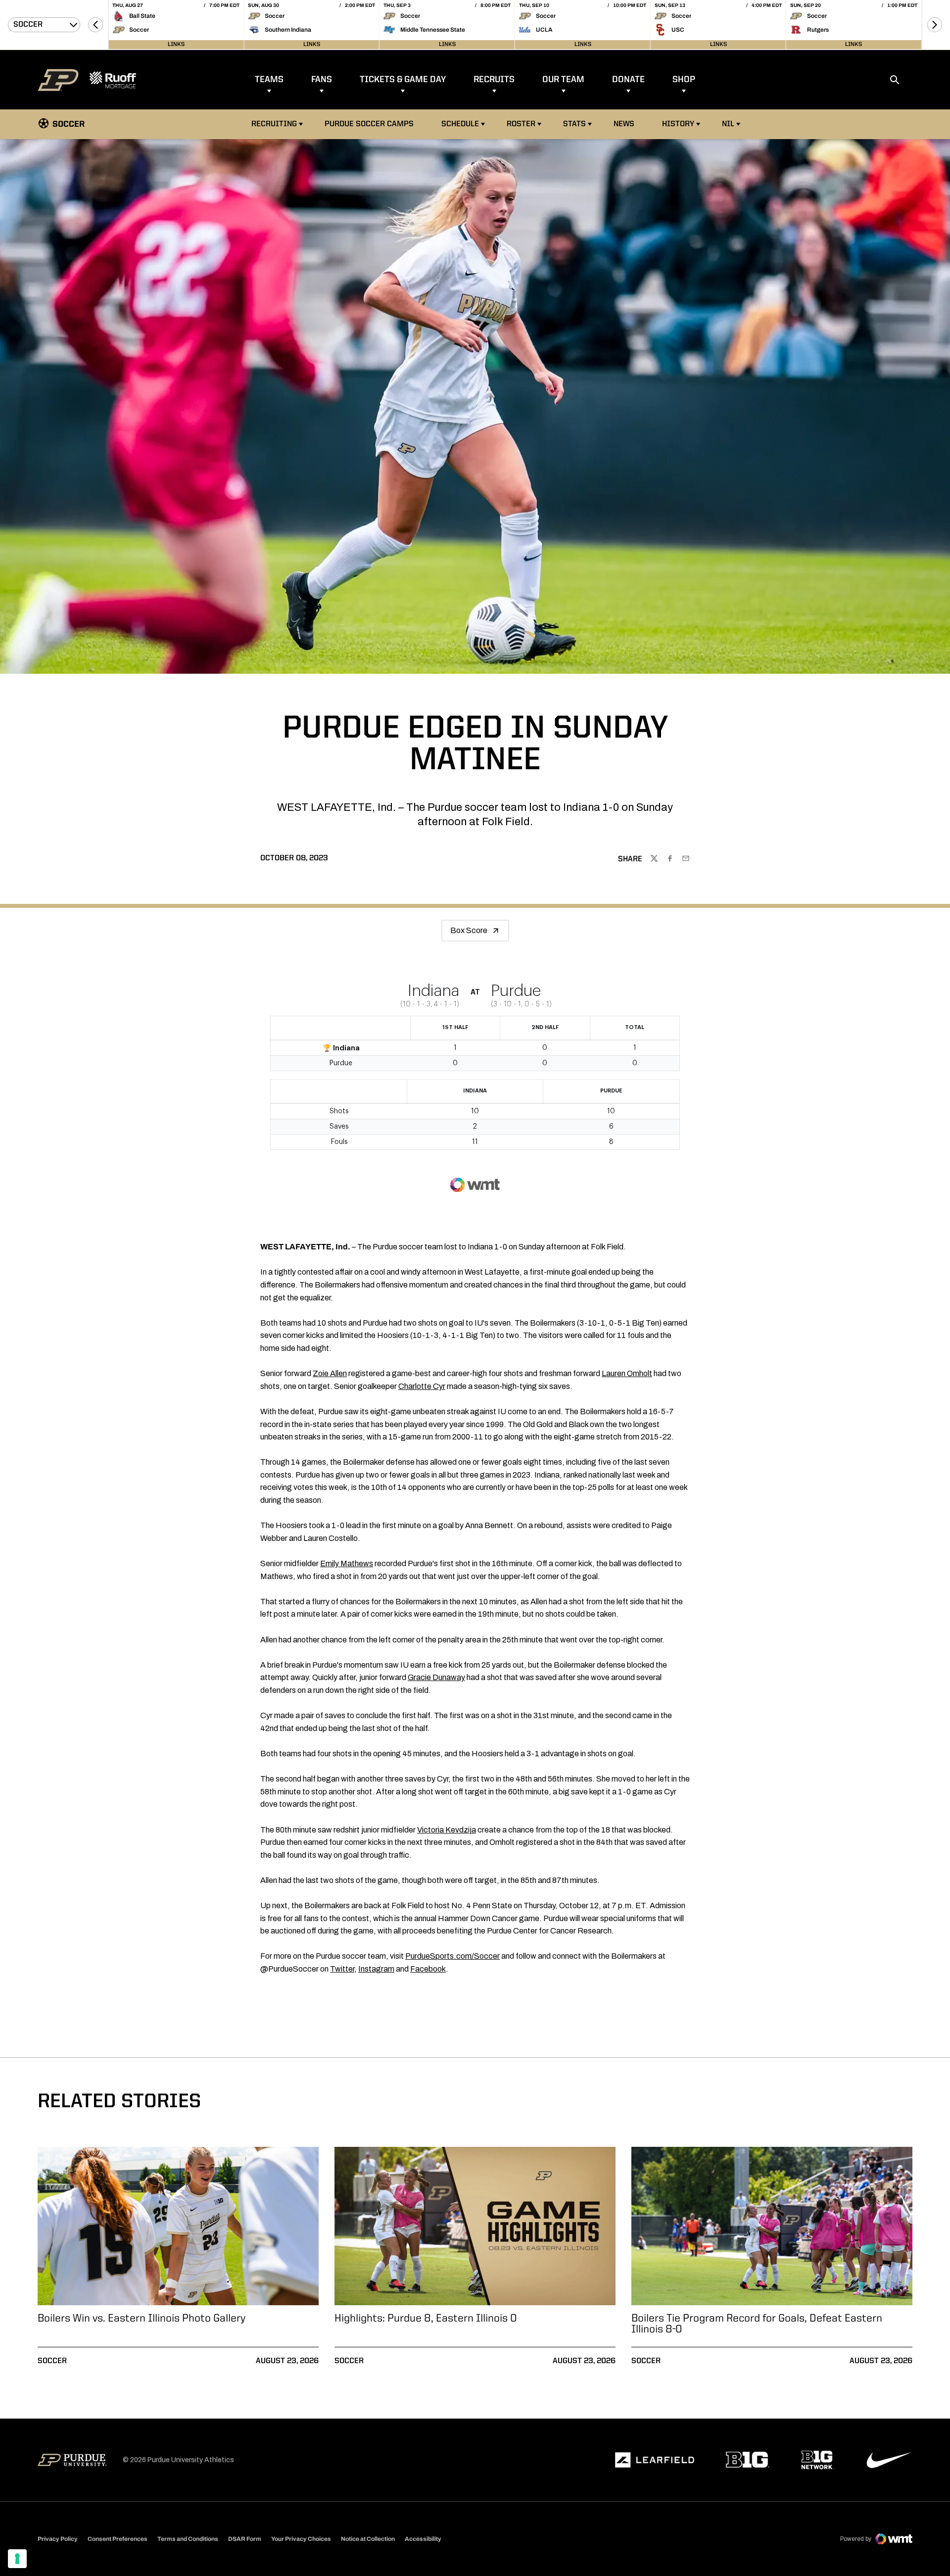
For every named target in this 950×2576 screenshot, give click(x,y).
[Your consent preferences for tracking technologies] (17, 2559)
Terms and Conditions (188, 2539)
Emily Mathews (347, 1563)
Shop (684, 80)
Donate (628, 80)
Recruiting (274, 124)
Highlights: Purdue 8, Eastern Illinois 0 (426, 2319)
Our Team (563, 80)
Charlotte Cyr (422, 1386)
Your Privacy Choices (301, 2539)
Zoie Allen (330, 1373)
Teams (269, 80)
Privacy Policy (58, 2539)
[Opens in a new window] (655, 2460)
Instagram (376, 1969)
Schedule (460, 124)
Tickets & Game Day (403, 80)
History (678, 124)
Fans (322, 80)
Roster (521, 124)
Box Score (469, 930)
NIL (728, 124)
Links (176, 45)
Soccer (52, 2361)
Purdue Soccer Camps (370, 124)
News (624, 124)
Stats (574, 124)
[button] (95, 25)
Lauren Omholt (627, 1373)
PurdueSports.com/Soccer (452, 1956)
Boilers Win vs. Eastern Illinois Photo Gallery (142, 2319)
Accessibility (423, 2539)
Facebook (428, 1969)
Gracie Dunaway (436, 1677)
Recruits (494, 80)
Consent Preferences (118, 2539)
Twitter (342, 1969)
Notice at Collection (368, 2539)
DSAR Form (245, 2539)
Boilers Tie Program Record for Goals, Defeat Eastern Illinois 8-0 (757, 2324)
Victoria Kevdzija (447, 1830)
